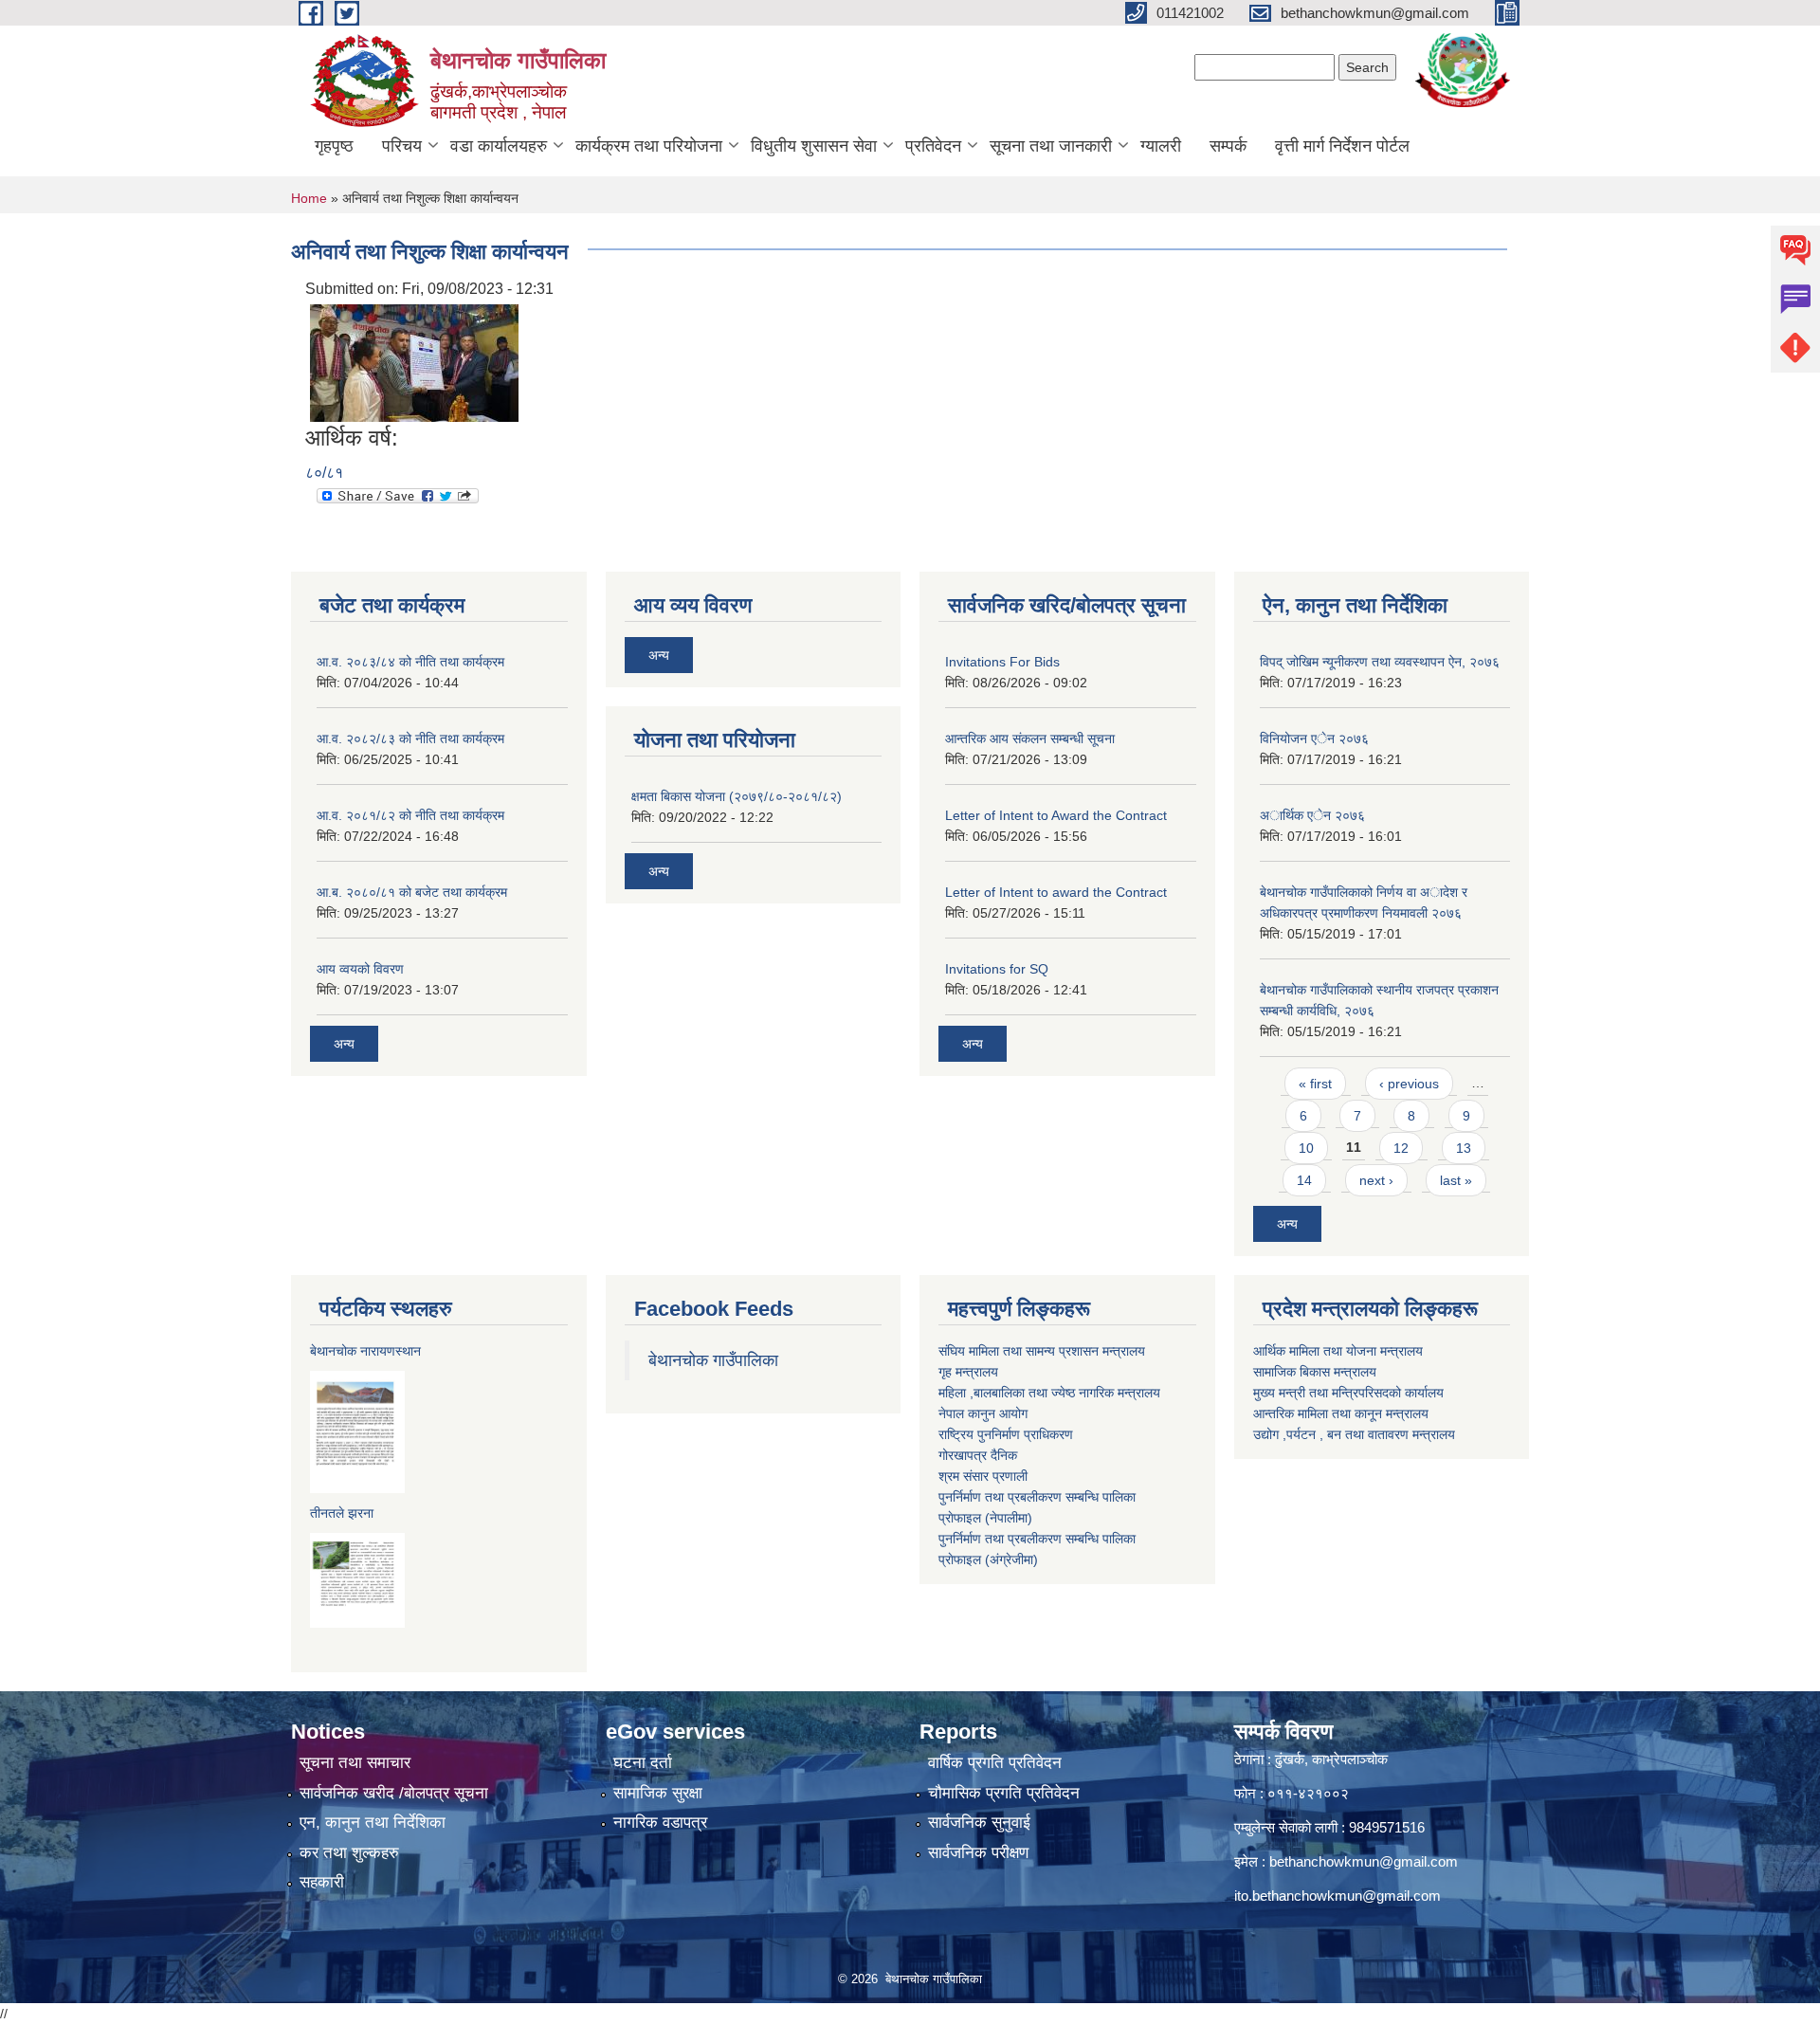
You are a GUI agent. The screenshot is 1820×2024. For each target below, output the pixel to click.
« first (1315, 1084)
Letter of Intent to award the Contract (1056, 892)
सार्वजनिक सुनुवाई (979, 1823)
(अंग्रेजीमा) (1010, 1559)
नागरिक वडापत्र (660, 1823)
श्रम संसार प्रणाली (983, 1476)
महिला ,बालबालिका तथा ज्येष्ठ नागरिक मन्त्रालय (1049, 1393)
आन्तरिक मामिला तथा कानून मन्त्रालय (1341, 1413)
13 (1464, 1148)
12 (1401, 1148)
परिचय (402, 146)
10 (1306, 1148)
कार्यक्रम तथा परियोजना (649, 146)
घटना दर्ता (643, 1763)
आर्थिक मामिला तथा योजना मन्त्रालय (1338, 1351)
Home (309, 198)
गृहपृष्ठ (334, 146)
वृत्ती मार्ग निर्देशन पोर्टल (1342, 146)
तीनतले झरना (342, 1513)
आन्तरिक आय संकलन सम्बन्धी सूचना (1030, 738)
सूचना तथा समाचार (355, 1763)
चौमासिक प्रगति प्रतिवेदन (1004, 1793)
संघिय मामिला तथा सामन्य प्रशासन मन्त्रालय (1042, 1351)
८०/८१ (324, 473)
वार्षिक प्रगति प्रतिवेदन (995, 1763)
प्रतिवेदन (933, 146)
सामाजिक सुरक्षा (658, 1793)
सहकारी (322, 1882)
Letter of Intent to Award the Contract (1056, 815)
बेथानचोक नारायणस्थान (365, 1351)
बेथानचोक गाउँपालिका (713, 1360)
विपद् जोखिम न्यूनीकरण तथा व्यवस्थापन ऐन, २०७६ (1380, 662)
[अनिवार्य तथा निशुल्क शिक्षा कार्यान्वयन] (414, 362)
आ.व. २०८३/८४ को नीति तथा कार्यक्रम (410, 662)
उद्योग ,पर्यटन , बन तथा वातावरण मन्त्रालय (1354, 1434)
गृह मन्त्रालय (968, 1372)
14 (1304, 1180)
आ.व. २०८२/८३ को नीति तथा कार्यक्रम (410, 738)
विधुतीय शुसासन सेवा (814, 146)
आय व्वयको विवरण (360, 969)
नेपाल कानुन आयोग (983, 1413)
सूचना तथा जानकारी (1051, 146)
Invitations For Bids (1002, 662)
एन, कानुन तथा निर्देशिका (373, 1823)
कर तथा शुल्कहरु (349, 1853)
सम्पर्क (1228, 146)
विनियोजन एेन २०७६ (1314, 738)
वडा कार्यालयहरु (499, 146)
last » (1456, 1180)
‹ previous (1409, 1084)
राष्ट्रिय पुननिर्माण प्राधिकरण (1006, 1434)
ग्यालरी (1161, 146)
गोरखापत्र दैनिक (978, 1455)
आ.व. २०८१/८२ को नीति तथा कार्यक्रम (410, 815)
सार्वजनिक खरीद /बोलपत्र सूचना (394, 1793)
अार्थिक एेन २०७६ (1312, 815)
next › (1376, 1180)
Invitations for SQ (997, 969)
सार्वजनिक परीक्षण (978, 1853)
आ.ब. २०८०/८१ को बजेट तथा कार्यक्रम (412, 892)
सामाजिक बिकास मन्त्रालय (1315, 1372)
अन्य (344, 1044)
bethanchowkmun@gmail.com (1364, 1861)
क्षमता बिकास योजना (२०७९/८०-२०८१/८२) (737, 796)
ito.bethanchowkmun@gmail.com (1338, 1896)
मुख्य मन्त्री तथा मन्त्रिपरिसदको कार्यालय (1348, 1393)
